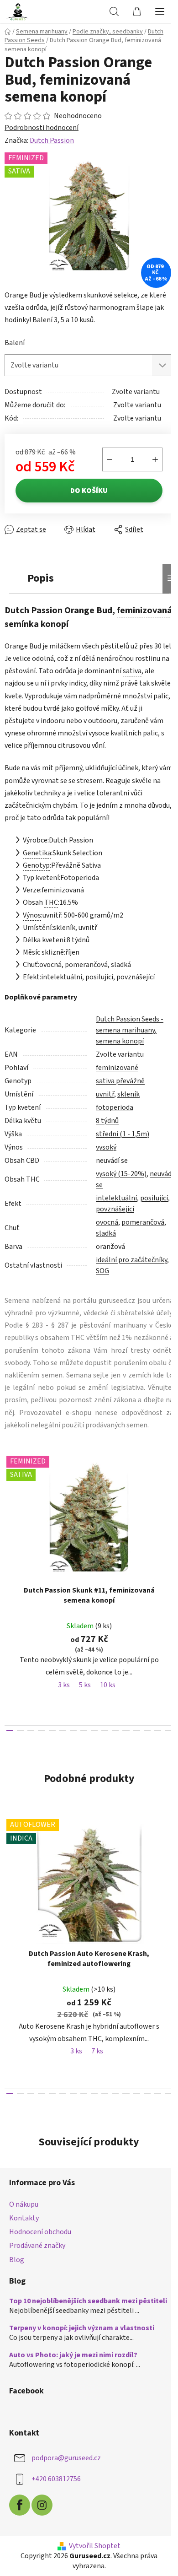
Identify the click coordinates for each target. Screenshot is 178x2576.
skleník (128, 1102)
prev (10, 1536)
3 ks (64, 1705)
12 (131, 1750)
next (162, 1536)
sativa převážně (120, 1088)
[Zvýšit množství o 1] (148, 454)
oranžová (110, 1254)
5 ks (85, 1705)
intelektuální (116, 1205)
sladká (106, 1241)
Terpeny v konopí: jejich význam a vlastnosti (82, 2356)
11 (121, 1750)
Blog (17, 2279)
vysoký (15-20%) (121, 1181)
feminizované (117, 1075)
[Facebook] (20, 2533)
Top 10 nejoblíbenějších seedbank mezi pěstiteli (73, 2325)
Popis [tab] (41, 573)
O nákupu (24, 2224)
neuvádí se (112, 1168)
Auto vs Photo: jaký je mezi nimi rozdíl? (73, 2383)
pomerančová (143, 1230)
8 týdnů (107, 1128)
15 (162, 1750)
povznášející (146, 1216)
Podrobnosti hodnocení (42, 128)
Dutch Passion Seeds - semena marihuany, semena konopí (130, 1037)
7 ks (97, 2071)
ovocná (107, 1230)
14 (152, 1750)
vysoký (106, 1155)
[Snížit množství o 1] (103, 454)
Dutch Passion (52, 140)
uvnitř (105, 1102)
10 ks (108, 1705)
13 (141, 1750)
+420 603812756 (56, 2506)
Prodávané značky (37, 2266)
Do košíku (86, 486)
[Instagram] (42, 2533)
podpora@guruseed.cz (66, 2485)
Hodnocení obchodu (40, 2252)
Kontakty (24, 2238)
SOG (142, 1278)
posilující (110, 1216)
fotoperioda (115, 1115)
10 (111, 1750)
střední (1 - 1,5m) (123, 1141)
